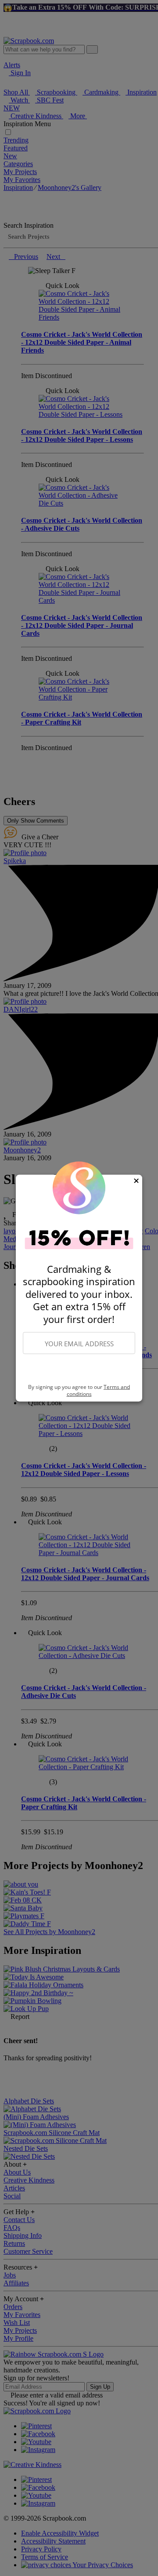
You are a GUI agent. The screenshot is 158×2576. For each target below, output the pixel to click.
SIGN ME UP (79, 1369)
